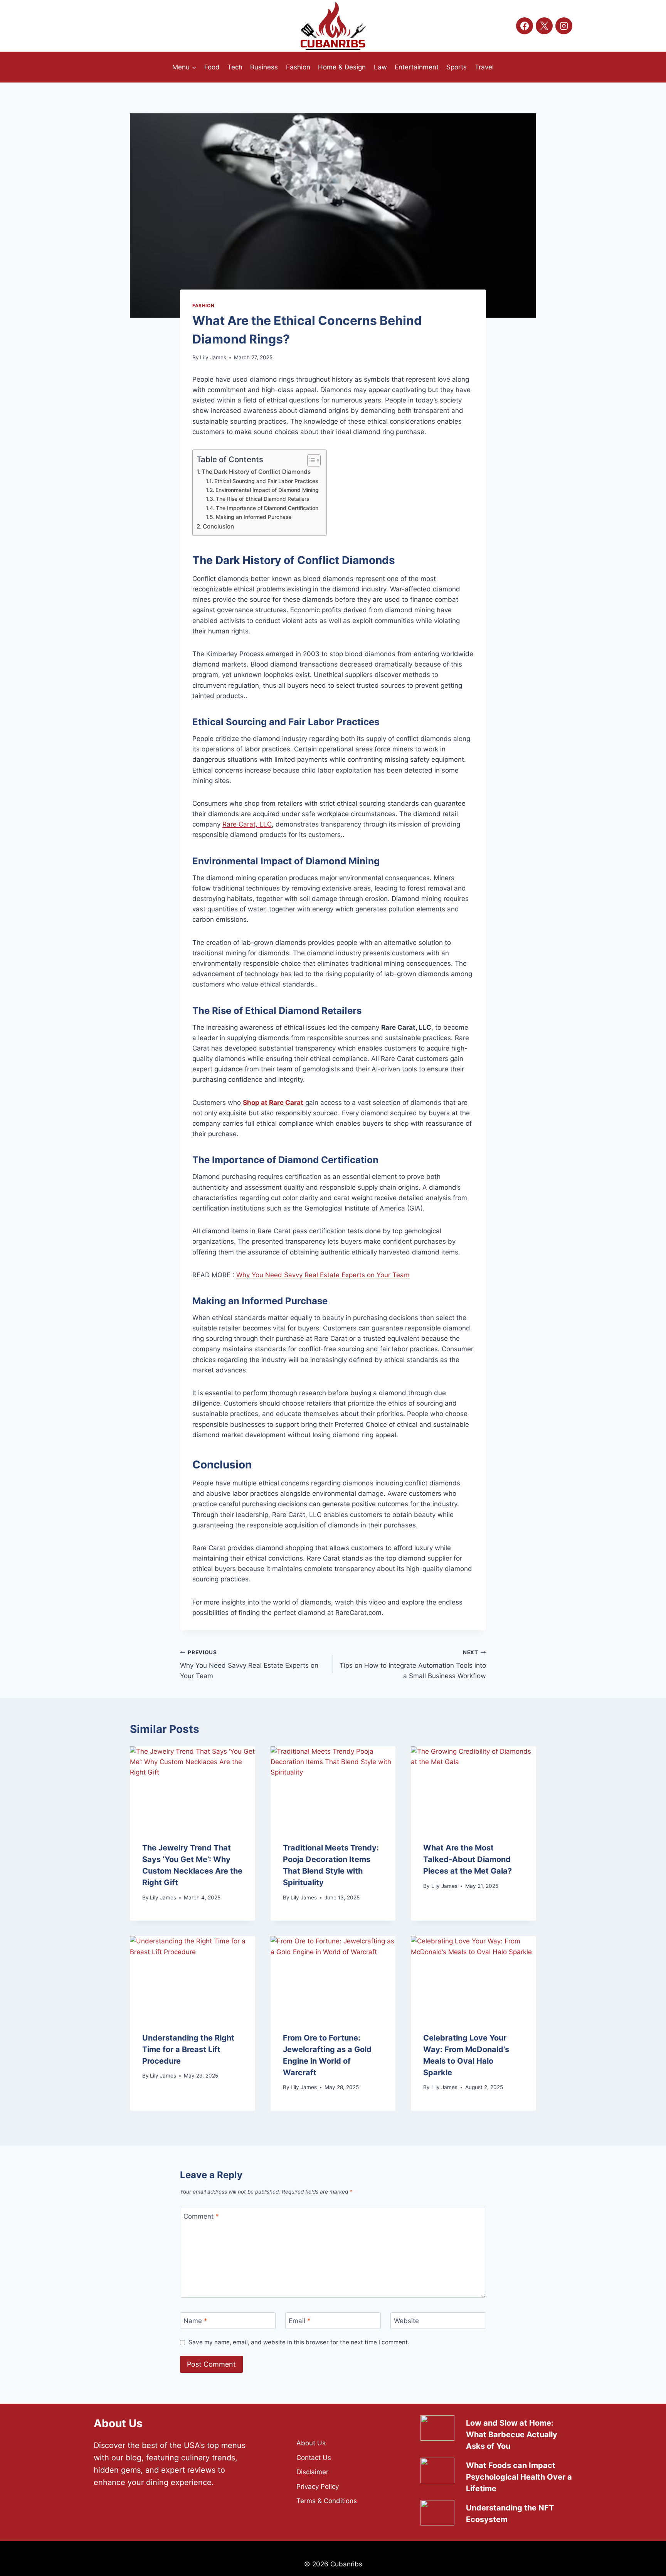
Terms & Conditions (327, 2501)
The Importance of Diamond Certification (267, 508)
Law (380, 67)
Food (212, 67)
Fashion (298, 67)
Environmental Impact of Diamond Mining (267, 490)
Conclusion (218, 526)
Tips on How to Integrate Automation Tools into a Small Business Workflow (413, 1665)
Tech (235, 67)
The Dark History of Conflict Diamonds (256, 472)
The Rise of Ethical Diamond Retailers (262, 499)
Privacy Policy (318, 2487)
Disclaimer (312, 2472)
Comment (201, 2216)
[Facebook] (525, 26)
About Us (311, 2443)
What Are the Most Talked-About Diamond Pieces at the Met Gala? (468, 1859)
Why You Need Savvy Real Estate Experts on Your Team (323, 1275)
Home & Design (342, 67)
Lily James (213, 357)
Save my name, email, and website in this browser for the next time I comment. (299, 2342)
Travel (484, 67)
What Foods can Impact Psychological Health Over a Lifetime (519, 2477)
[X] (544, 26)
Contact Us (314, 2458)
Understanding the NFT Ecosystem (510, 2514)
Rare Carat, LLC (247, 824)
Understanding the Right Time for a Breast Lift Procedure (188, 2049)
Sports (457, 67)
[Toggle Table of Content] (310, 460)
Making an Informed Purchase (254, 517)
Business (264, 67)
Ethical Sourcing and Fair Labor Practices (266, 481)
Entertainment (417, 67)
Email (300, 2321)
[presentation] (193, 1788)
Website (406, 2321)
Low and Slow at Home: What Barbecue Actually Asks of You (512, 2435)
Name (195, 2321)
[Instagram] (564, 26)
